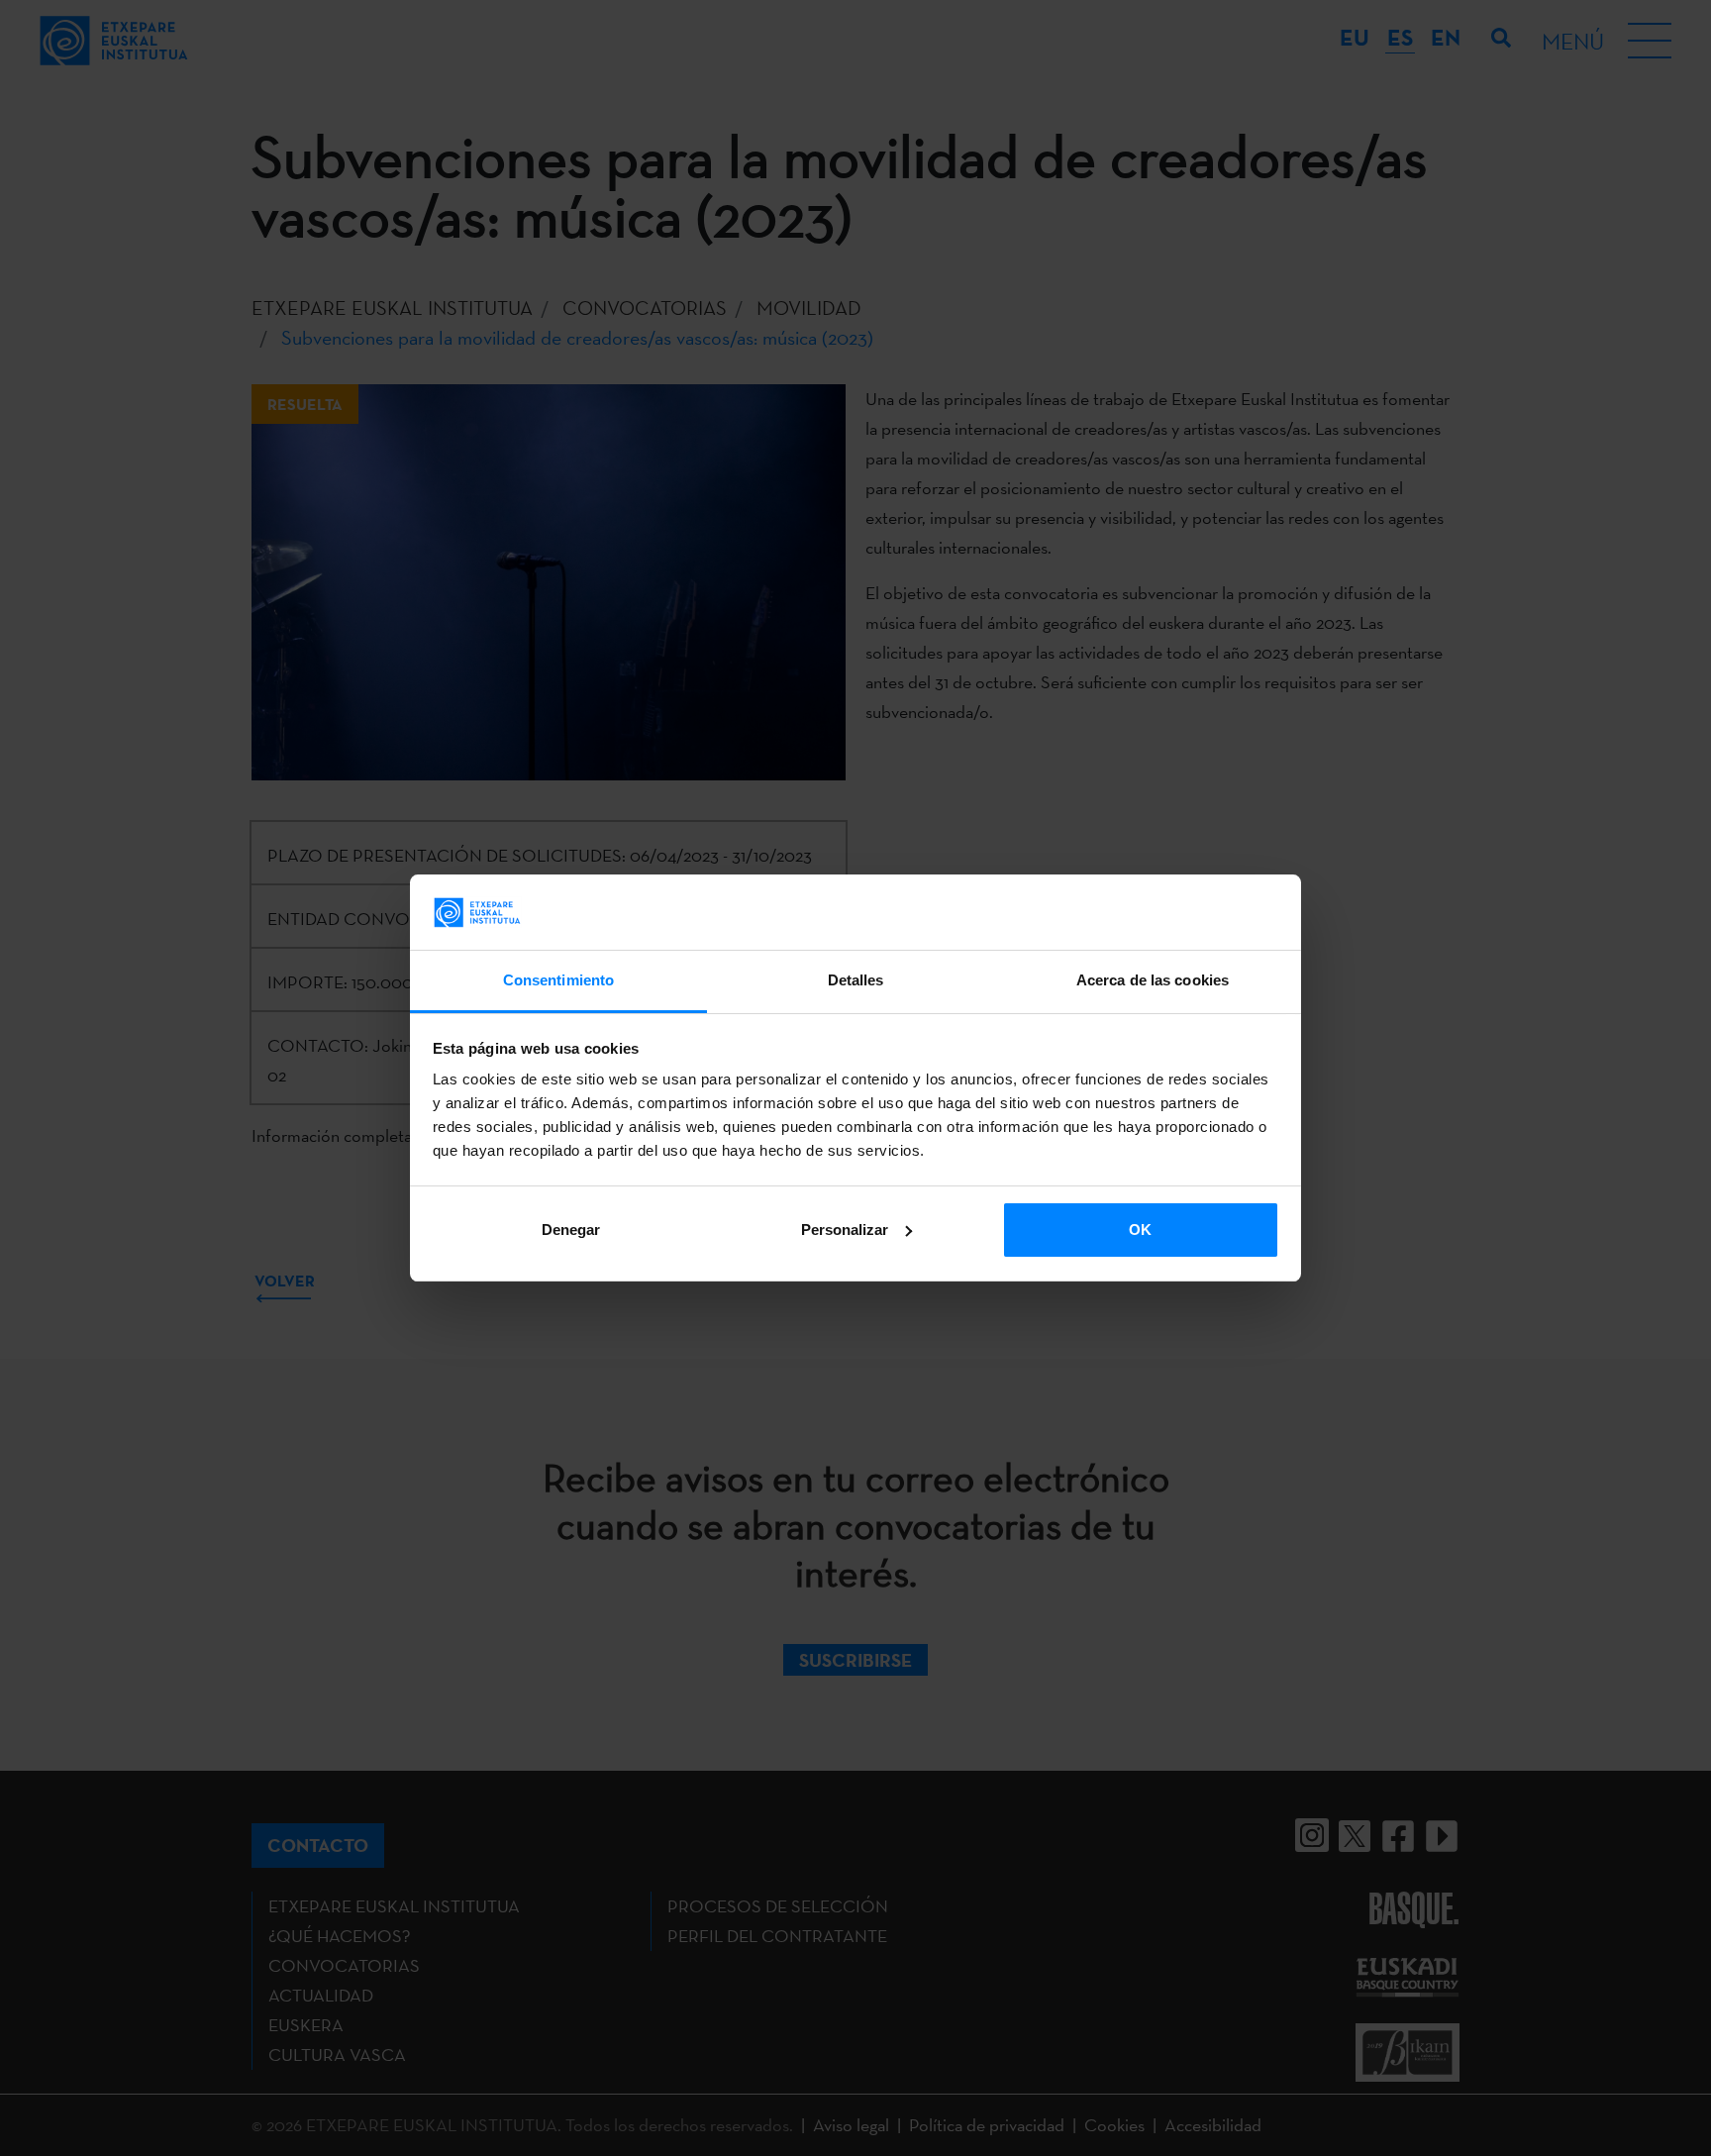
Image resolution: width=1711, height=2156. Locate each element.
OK (1140, 1230)
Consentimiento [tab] (558, 980)
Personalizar (845, 1230)
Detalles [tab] (856, 980)
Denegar (571, 1230)
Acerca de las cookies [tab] (1153, 980)
